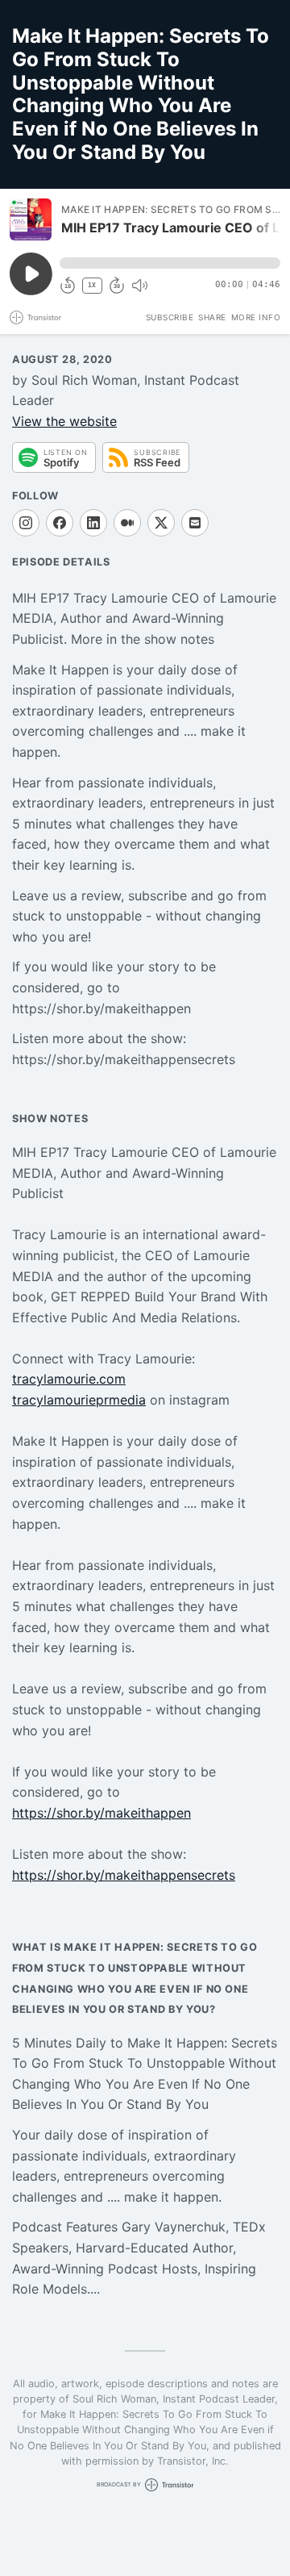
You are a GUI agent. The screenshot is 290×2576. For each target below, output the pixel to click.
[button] (170, 263)
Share (212, 317)
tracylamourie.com (69, 1379)
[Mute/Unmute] (139, 286)
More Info (256, 317)
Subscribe (170, 317)
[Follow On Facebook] (60, 523)
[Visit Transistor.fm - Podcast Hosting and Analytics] (35, 317)
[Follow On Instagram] (26, 523)
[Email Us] (195, 523)
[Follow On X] (161, 523)
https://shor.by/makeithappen (101, 1813)
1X (92, 285)
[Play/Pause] (31, 219)
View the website (64, 421)
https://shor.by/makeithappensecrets (124, 1875)
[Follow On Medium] (127, 523)
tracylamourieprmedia (79, 1400)
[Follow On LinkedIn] (93, 523)
